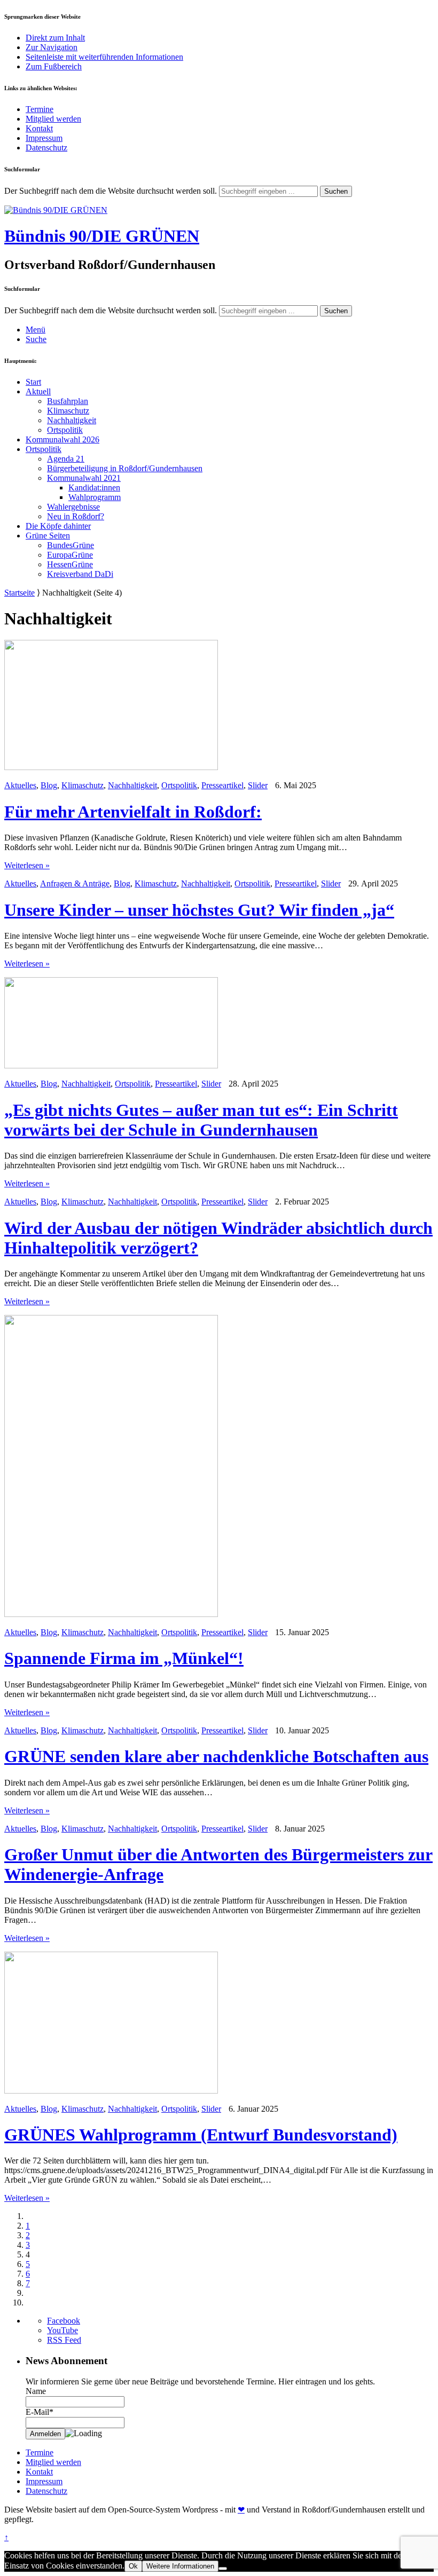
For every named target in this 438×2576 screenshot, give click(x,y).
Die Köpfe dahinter (58, 526)
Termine (40, 109)
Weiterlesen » (27, 865)
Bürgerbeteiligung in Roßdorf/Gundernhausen (125, 468)
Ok (133, 2566)
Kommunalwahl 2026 (62, 439)
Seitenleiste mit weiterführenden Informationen (104, 57)
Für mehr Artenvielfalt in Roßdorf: (133, 812)
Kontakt (39, 128)
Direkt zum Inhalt (55, 38)
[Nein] (223, 2569)
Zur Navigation (52, 47)
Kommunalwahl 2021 (84, 478)
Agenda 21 (66, 459)
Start (33, 382)
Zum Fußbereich (54, 66)
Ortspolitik (65, 430)
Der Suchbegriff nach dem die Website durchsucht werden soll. (111, 191)
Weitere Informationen (180, 2566)
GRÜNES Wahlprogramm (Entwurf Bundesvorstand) (201, 2135)
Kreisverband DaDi (80, 574)
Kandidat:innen (94, 488)
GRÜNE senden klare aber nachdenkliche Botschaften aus (216, 1756)
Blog (49, 785)
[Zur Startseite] (56, 210)
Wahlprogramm (95, 497)
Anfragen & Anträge (75, 883)
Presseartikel (222, 785)
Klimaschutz (68, 411)
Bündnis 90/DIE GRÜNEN (102, 236)
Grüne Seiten (48, 536)
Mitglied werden (53, 119)
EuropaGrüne (70, 555)
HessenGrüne (70, 564)
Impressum (44, 138)
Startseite (19, 593)
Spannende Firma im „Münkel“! (124, 1658)
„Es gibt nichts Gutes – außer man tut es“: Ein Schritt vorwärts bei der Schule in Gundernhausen (201, 1120)
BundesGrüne (71, 545)
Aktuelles (20, 785)
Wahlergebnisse (73, 507)
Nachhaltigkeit (72, 420)
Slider (258, 785)
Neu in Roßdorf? (76, 516)
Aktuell (38, 391)
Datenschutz (46, 148)
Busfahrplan (68, 401)
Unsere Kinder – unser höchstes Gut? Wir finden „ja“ (199, 910)
